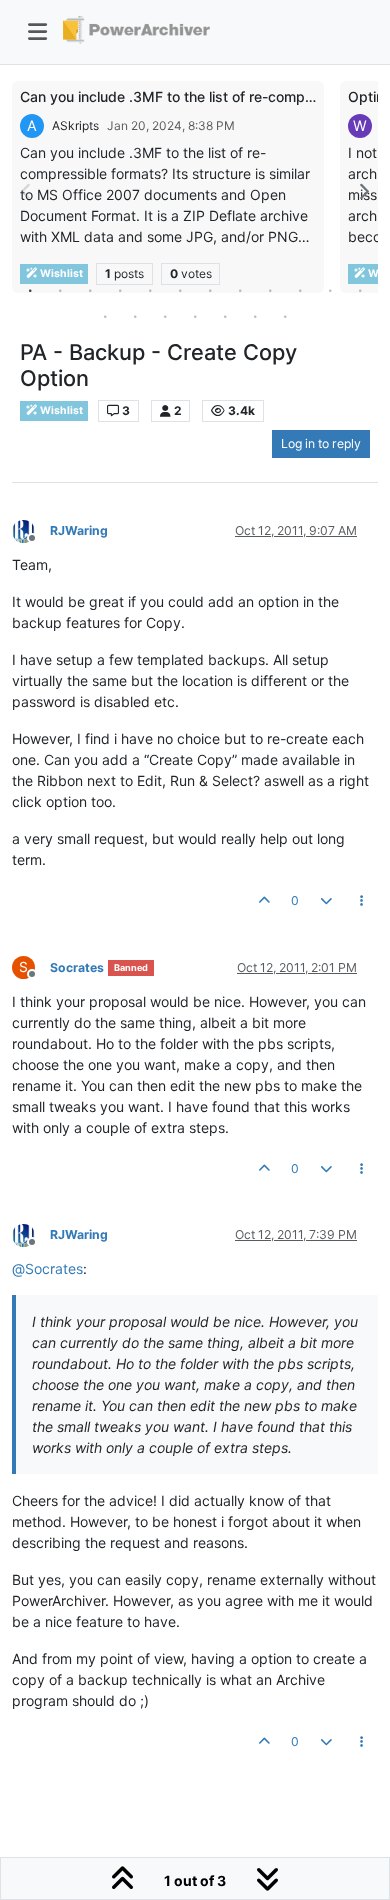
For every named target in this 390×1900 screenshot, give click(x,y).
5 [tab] (150, 290)
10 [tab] (300, 290)
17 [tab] (225, 316)
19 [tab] (285, 316)
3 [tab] (90, 290)
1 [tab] (30, 290)
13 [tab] (105, 316)
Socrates (77, 967)
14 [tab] (135, 316)
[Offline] (31, 529)
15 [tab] (165, 316)
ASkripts (75, 125)
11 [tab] (330, 290)
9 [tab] (270, 290)
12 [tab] (360, 290)
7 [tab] (210, 290)
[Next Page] (363, 191)
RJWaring (79, 530)
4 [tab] (120, 290)
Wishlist (60, 410)
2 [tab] (60, 290)
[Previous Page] (27, 191)
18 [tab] (255, 316)
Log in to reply (321, 443)
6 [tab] (180, 290)
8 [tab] (240, 290)
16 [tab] (195, 316)
